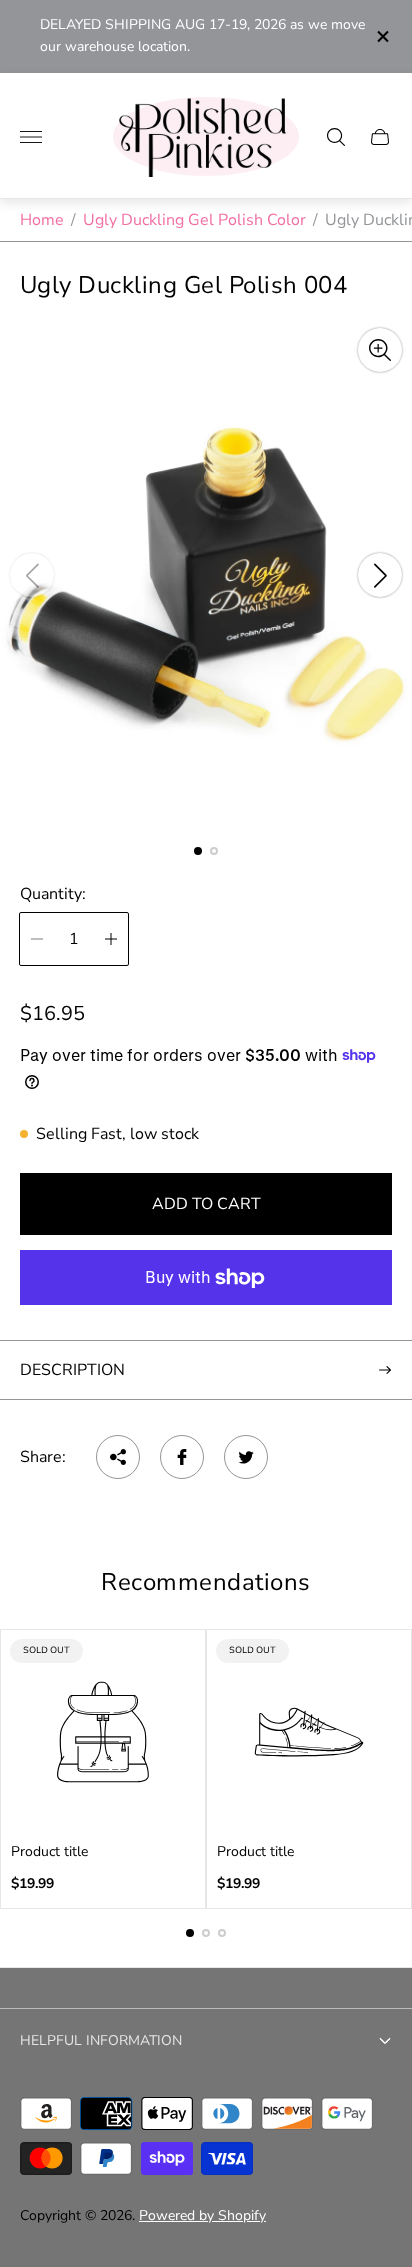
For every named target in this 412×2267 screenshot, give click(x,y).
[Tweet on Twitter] (246, 1457)
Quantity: (53, 894)
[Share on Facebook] (182, 1457)
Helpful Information (101, 2040)
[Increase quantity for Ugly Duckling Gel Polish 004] (111, 939)
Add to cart (206, 1204)
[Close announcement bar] (381, 36)
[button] (198, 851)
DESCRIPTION (72, 1370)
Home (42, 220)
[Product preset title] (103, 1732)
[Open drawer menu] (31, 137)
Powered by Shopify (202, 2215)
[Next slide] (380, 575)
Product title (49, 1852)
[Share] (118, 1457)
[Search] (336, 137)
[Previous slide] (32, 575)
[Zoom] (380, 350)
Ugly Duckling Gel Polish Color (194, 220)
